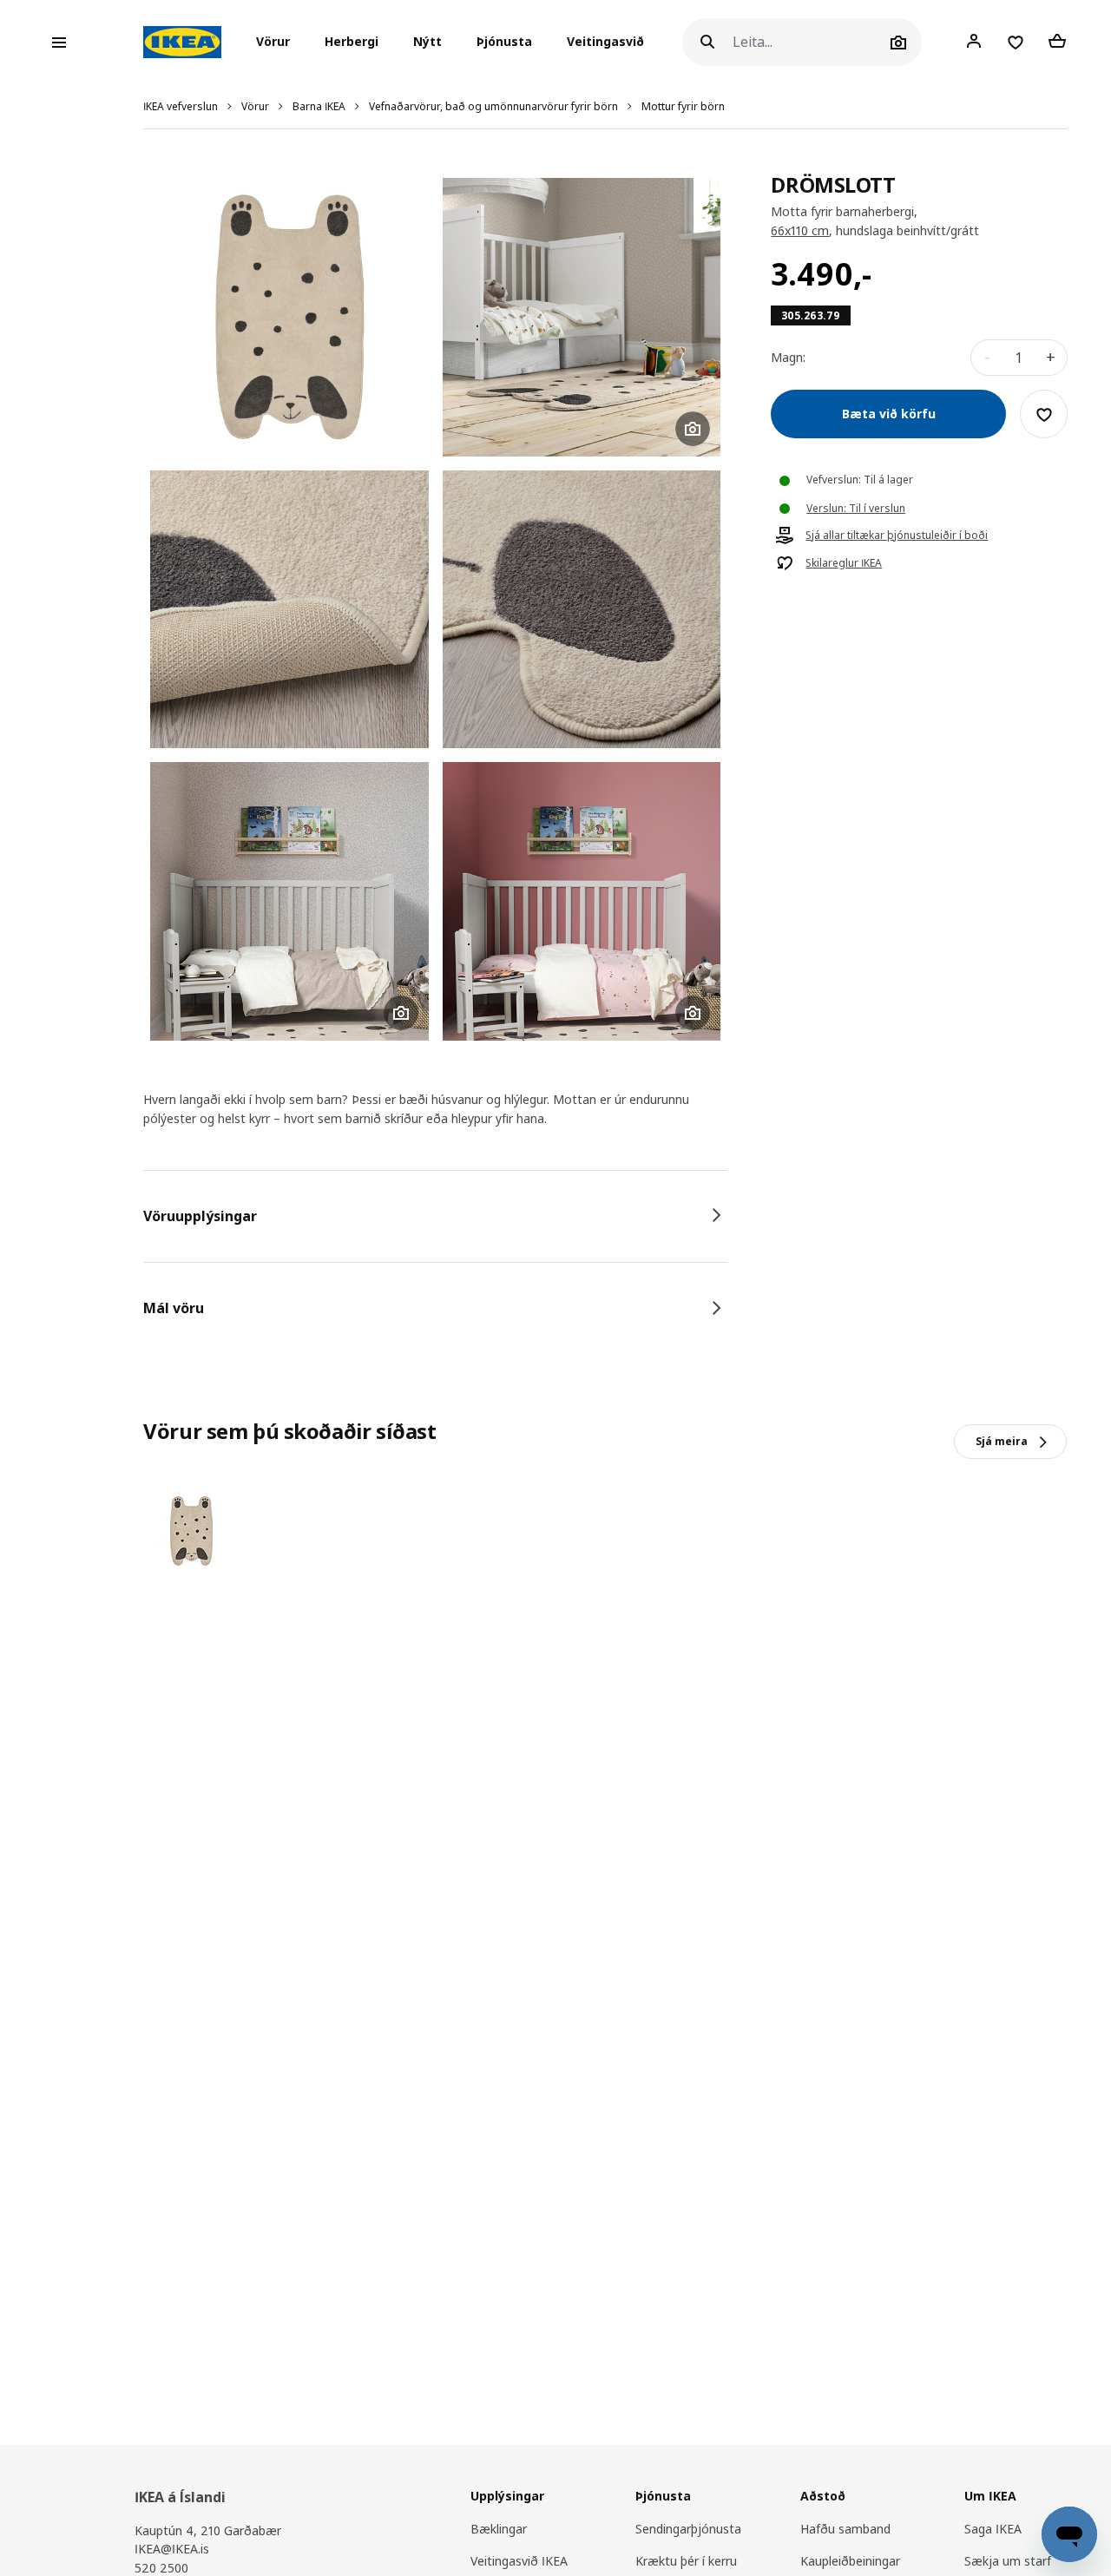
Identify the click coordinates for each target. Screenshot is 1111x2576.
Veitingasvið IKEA (519, 2561)
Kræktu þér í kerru (686, 2561)
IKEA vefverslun (181, 106)
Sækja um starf (1008, 2561)
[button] (278, 43)
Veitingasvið (605, 42)
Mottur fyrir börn (683, 106)
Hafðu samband (845, 2529)
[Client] (974, 42)
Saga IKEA (993, 2529)
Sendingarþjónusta (688, 2529)
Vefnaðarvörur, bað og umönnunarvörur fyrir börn (493, 106)
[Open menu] (59, 43)
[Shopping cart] (1057, 42)
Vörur (255, 106)
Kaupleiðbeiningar (850, 2561)
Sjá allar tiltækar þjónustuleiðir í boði (897, 536)
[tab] (435, 1216)
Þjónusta (504, 42)
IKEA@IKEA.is (172, 2549)
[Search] (707, 42)
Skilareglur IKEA (844, 564)
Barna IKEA (319, 106)
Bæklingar (499, 2529)
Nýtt (427, 42)
